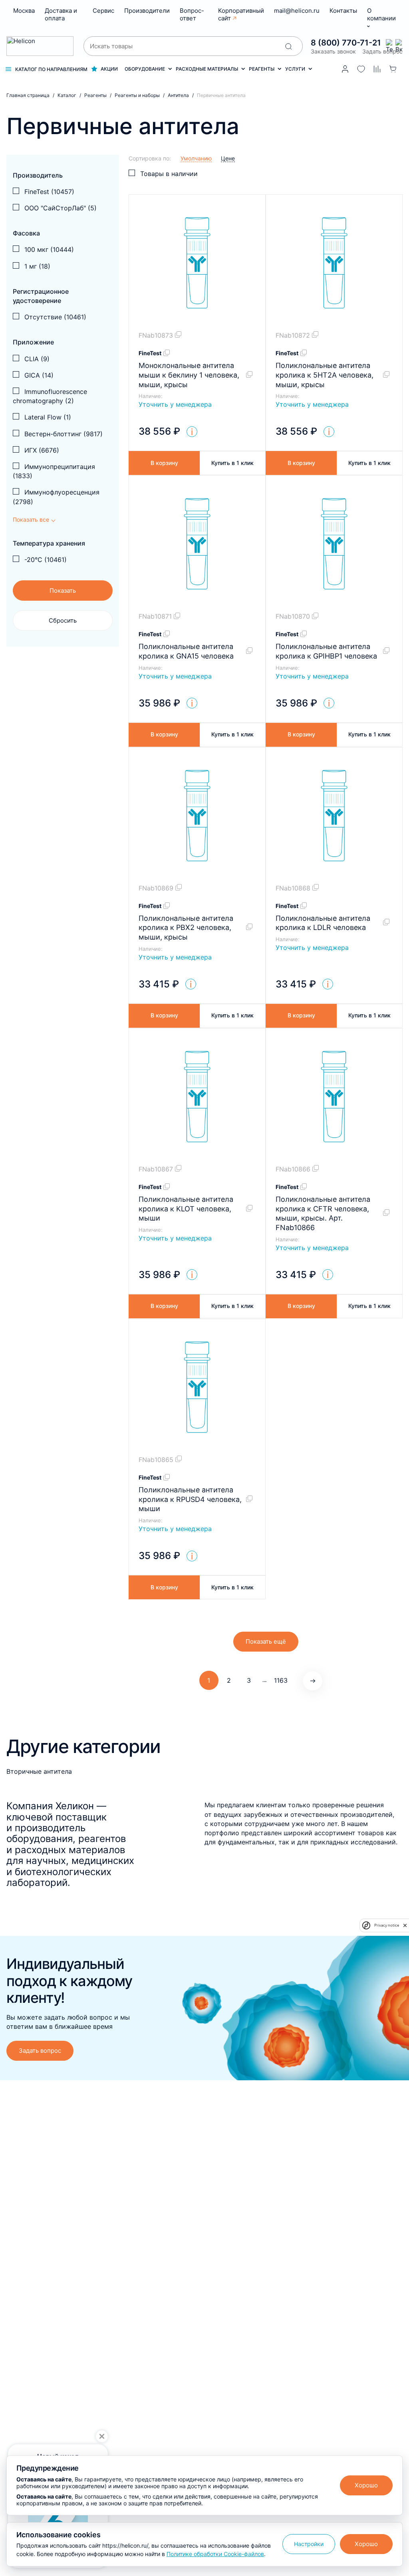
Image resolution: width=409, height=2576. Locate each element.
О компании (381, 14)
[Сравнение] (377, 69)
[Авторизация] (345, 69)
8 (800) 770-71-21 (346, 43)
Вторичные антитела (39, 1771)
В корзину (164, 463)
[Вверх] (394, 2226)
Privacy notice (387, 1925)
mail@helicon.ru (297, 11)
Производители (147, 11)
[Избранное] (361, 69)
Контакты (343, 11)
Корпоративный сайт (241, 14)
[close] (405, 1925)
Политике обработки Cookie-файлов (215, 2554)
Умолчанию (196, 158)
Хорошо (366, 2485)
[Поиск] (288, 46)
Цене (228, 158)
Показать (63, 591)
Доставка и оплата (61, 14)
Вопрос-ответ (192, 14)
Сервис (103, 11)
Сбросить (63, 620)
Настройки (309, 2544)
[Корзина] (393, 69)
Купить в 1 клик (232, 463)
